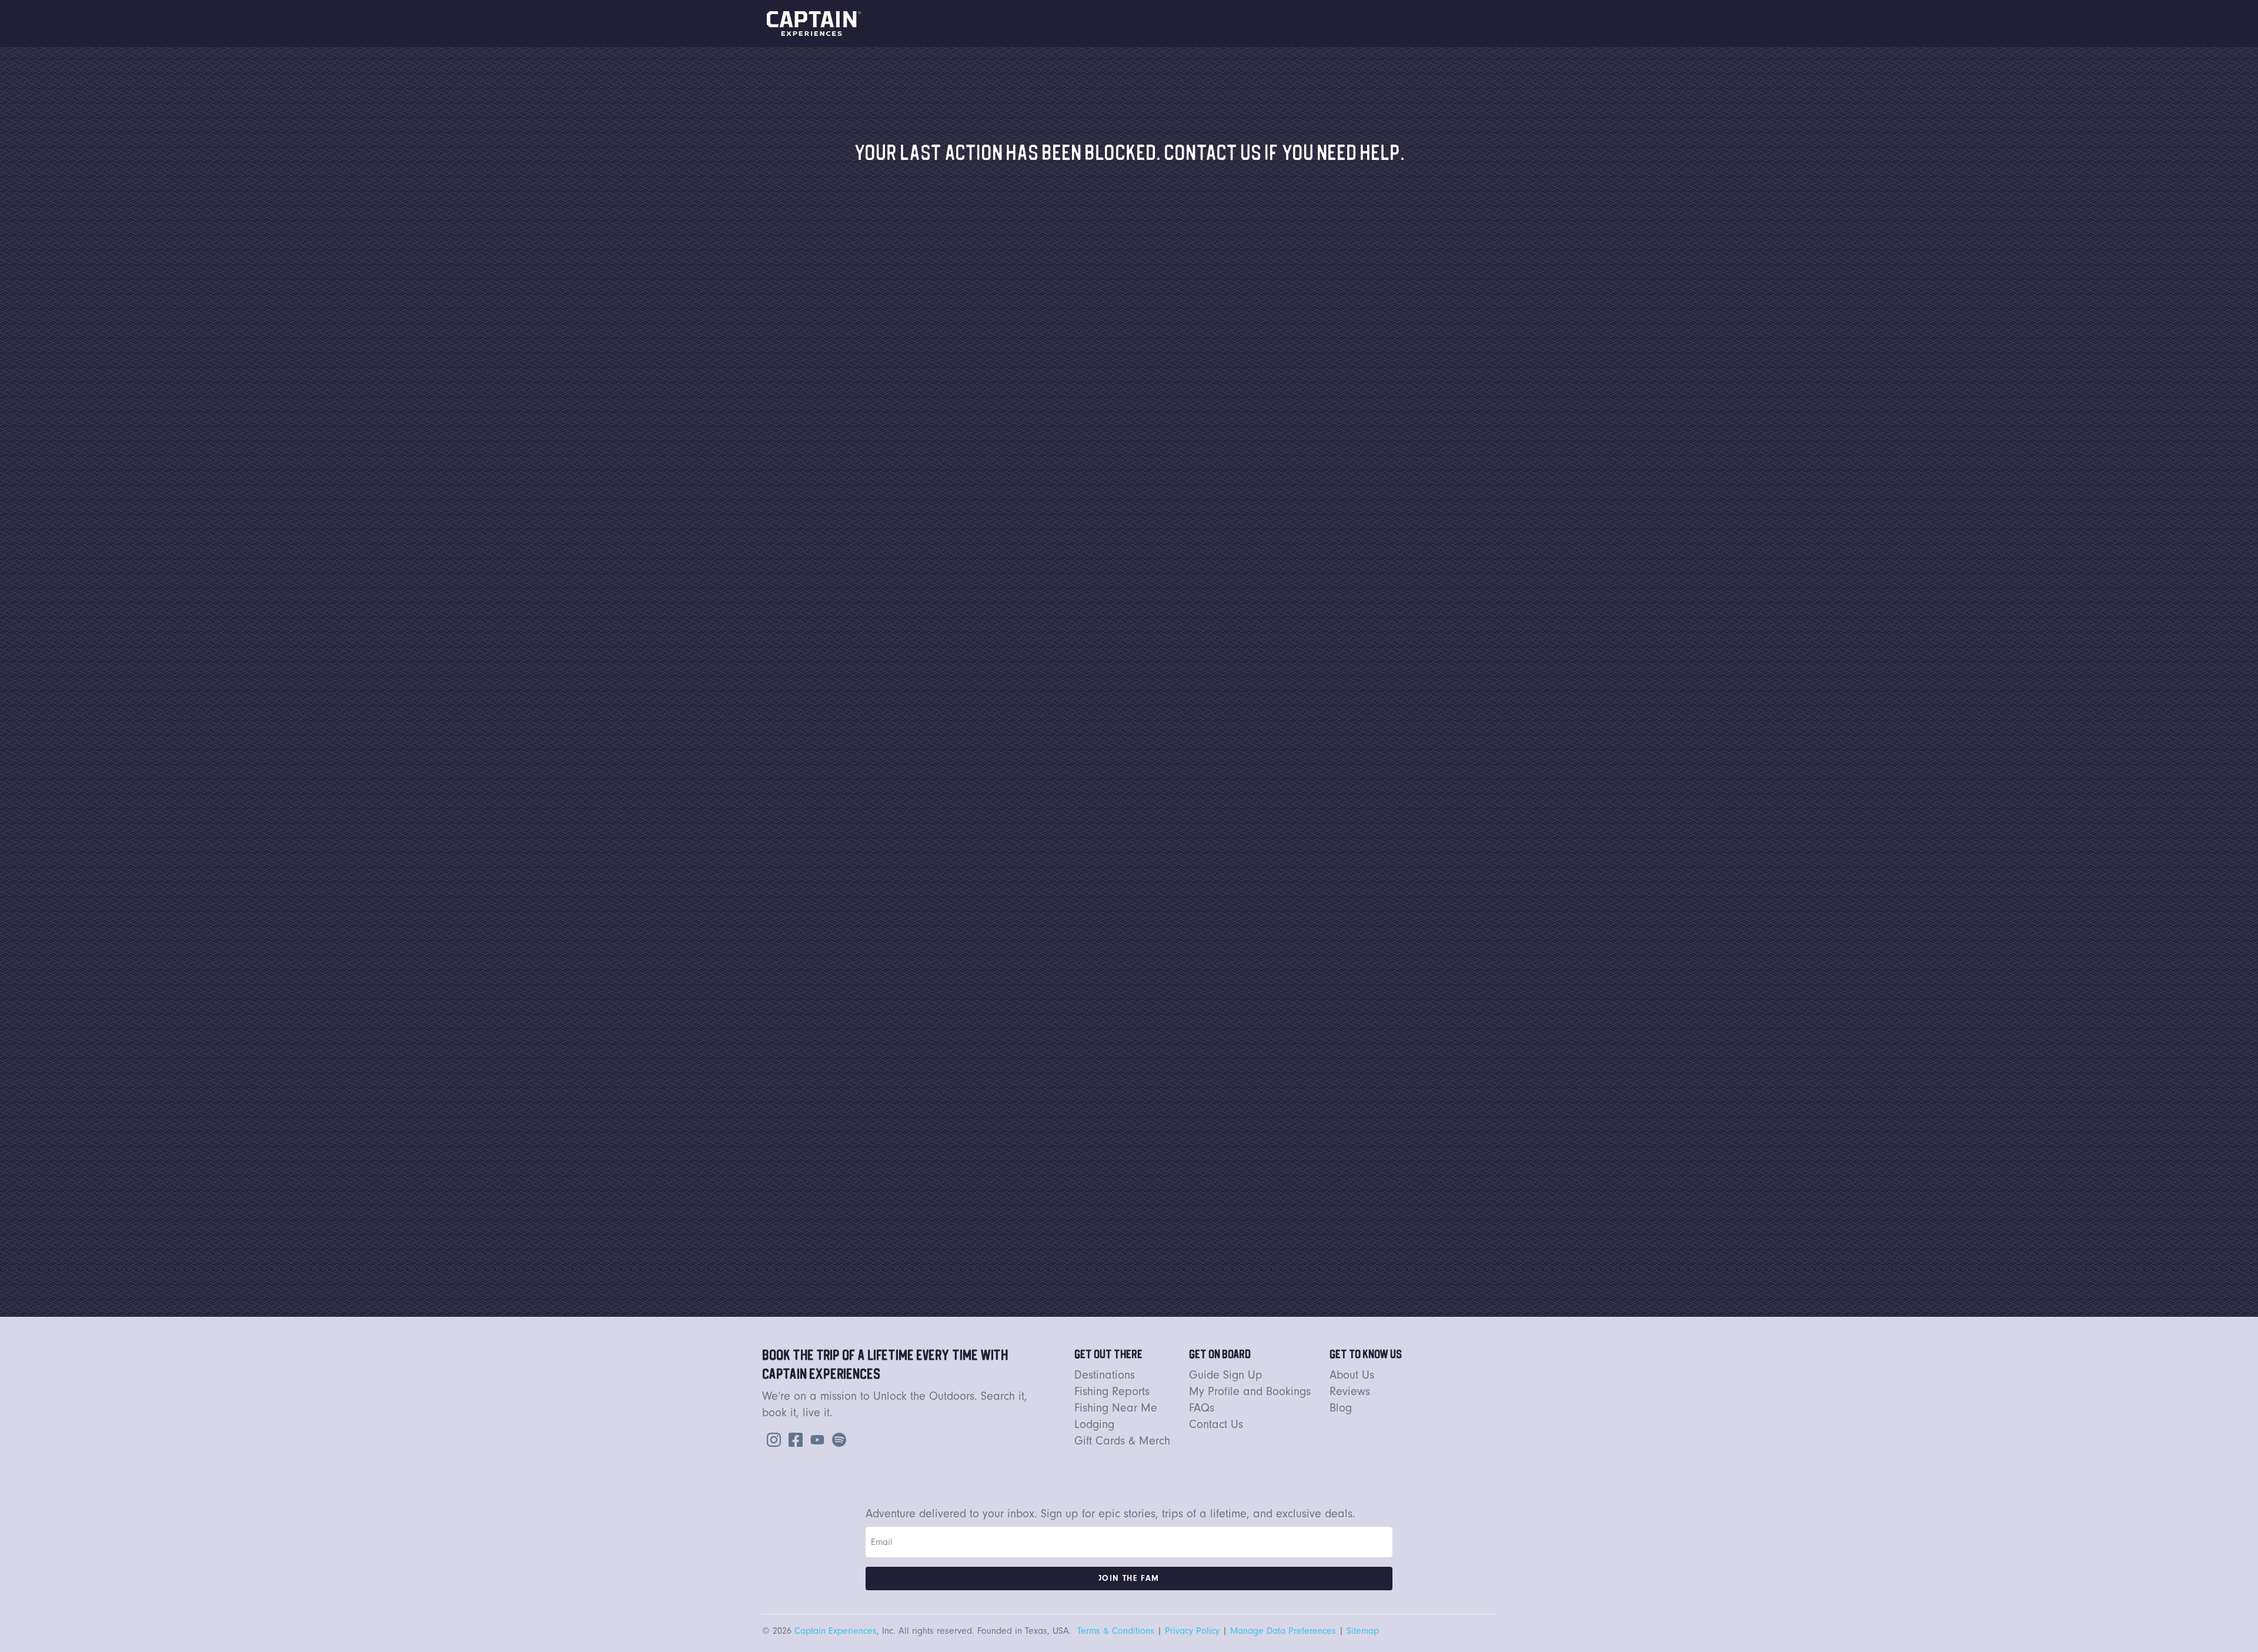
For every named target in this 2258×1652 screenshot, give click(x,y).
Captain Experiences (836, 1631)
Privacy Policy (1192, 1631)
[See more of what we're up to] (793, 1439)
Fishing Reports (1112, 1391)
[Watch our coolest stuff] (815, 1439)
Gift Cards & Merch (1122, 1441)
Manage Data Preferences (1283, 1631)
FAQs (1202, 1408)
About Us (1352, 1375)
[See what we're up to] (771, 1439)
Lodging (1094, 1424)
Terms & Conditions (1116, 1631)
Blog (1341, 1408)
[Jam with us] (837, 1439)
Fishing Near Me (1116, 1408)
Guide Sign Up (1226, 1375)
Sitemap (1363, 1631)
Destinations (1105, 1375)
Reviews (1350, 1391)
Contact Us (1216, 1424)
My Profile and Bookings (1250, 1391)
